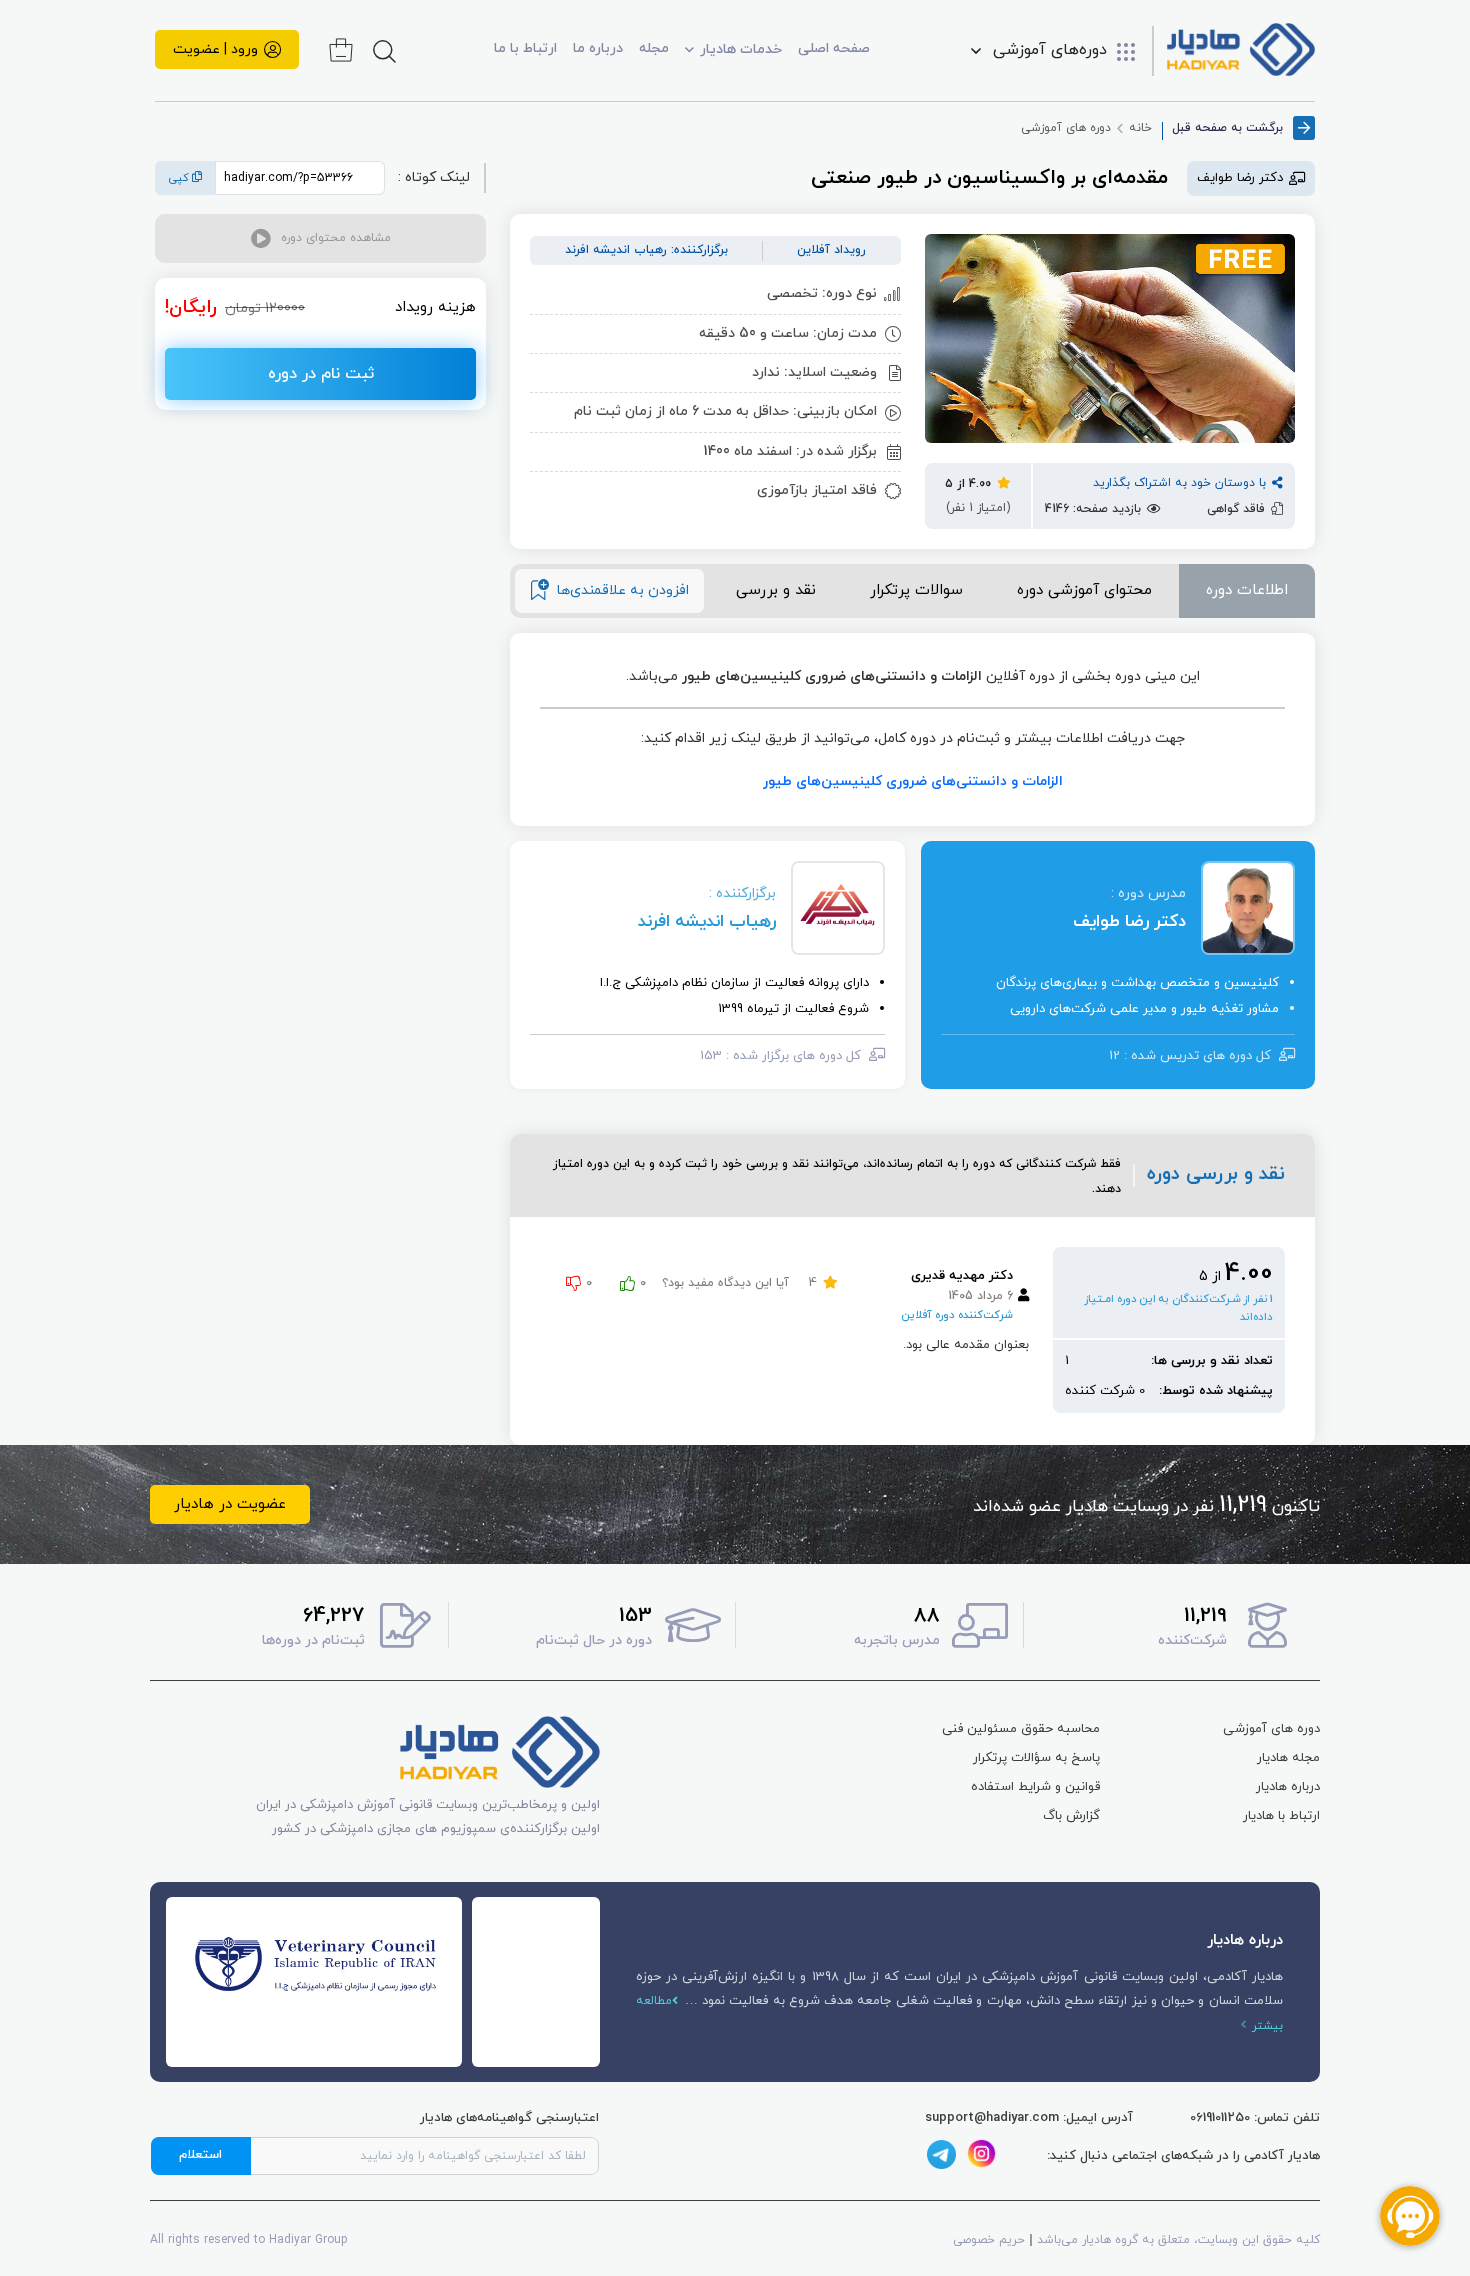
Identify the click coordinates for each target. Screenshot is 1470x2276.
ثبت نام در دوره (321, 374)
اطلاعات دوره (1247, 590)
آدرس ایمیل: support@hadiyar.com (1029, 2118)
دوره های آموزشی (1066, 128)
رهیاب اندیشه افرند (707, 922)
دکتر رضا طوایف (1129, 922)
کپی (180, 178)
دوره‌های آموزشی (1050, 51)
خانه (1140, 128)
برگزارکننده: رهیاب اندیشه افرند (646, 250)
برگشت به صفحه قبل (1227, 128)
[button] (320, 238)
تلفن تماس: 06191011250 (1255, 2118)
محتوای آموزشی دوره (1084, 590)
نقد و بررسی (776, 590)
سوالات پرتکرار (916, 590)
